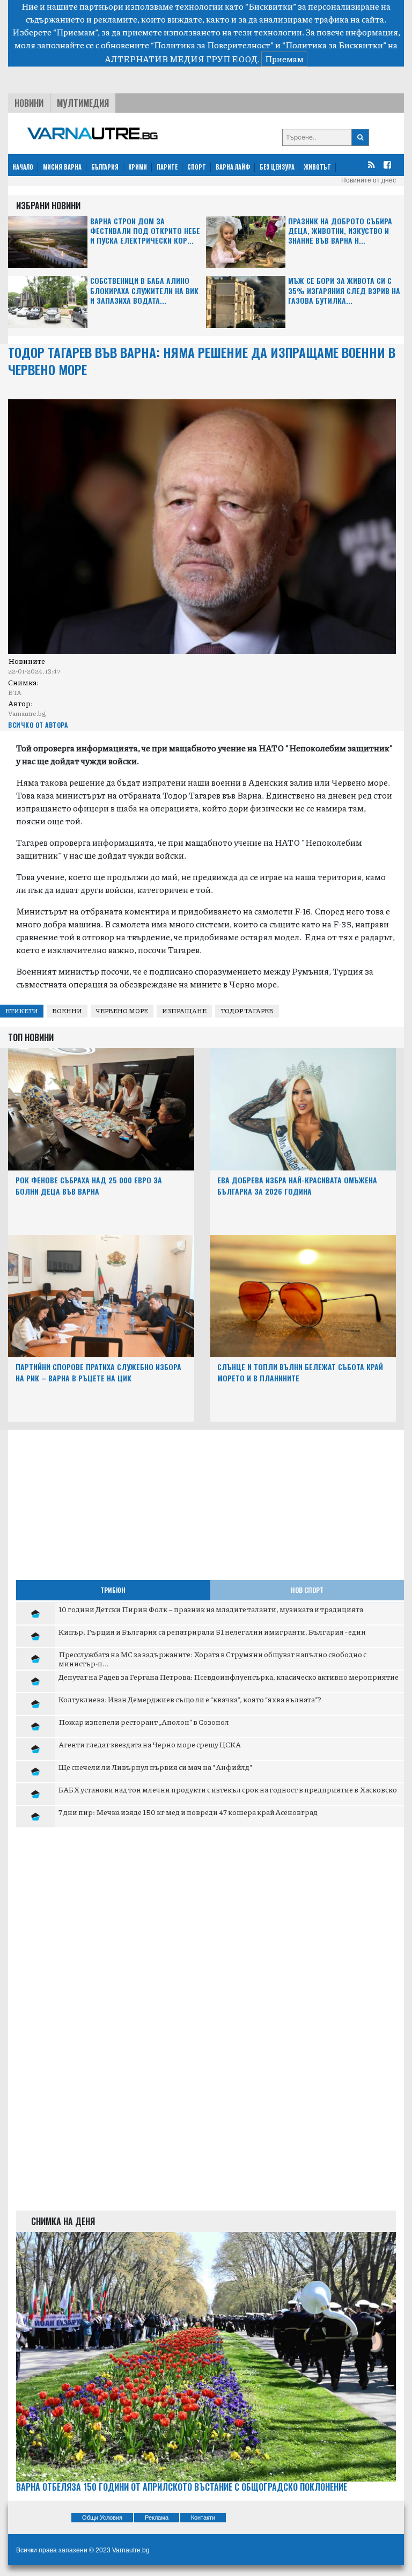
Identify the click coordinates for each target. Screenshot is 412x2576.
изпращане (184, 1011)
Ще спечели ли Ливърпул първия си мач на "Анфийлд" (156, 1767)
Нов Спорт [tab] (307, 1590)
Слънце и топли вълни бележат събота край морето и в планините (300, 1372)
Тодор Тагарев (247, 1011)
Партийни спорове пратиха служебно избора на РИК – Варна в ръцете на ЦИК (98, 1372)
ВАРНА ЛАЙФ (233, 167)
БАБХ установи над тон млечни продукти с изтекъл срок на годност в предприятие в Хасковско (228, 1789)
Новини (29, 103)
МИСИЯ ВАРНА (62, 167)
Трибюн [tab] (113, 1590)
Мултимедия (83, 103)
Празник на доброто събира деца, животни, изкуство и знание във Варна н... (340, 231)
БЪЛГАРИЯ (105, 167)
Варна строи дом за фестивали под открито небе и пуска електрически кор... (145, 231)
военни (67, 1011)
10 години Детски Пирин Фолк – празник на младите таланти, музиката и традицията (211, 1609)
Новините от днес (369, 180)
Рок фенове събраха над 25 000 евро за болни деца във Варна (89, 1185)
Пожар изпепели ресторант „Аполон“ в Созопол (144, 1722)
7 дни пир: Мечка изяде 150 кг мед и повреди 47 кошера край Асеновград (188, 1812)
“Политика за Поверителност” (212, 45)
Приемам (284, 59)
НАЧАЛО (23, 167)
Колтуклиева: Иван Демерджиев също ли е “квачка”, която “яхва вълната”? (190, 1699)
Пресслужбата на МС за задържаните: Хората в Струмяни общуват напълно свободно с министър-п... (212, 1659)
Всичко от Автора (38, 725)
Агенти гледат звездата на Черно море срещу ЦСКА (150, 1744)
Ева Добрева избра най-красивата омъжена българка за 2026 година (297, 1185)
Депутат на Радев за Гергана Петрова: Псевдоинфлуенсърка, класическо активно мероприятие (229, 1677)
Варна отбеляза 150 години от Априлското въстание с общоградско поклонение (182, 2487)
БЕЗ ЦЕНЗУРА (277, 167)
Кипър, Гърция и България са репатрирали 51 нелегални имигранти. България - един (212, 1631)
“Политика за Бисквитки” (334, 45)
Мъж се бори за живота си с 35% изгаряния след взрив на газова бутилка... (344, 291)
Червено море (122, 1011)
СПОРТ (197, 167)
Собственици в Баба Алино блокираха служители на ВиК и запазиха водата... (144, 291)
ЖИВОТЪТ (318, 167)
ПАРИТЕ (167, 167)
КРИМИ (138, 167)
